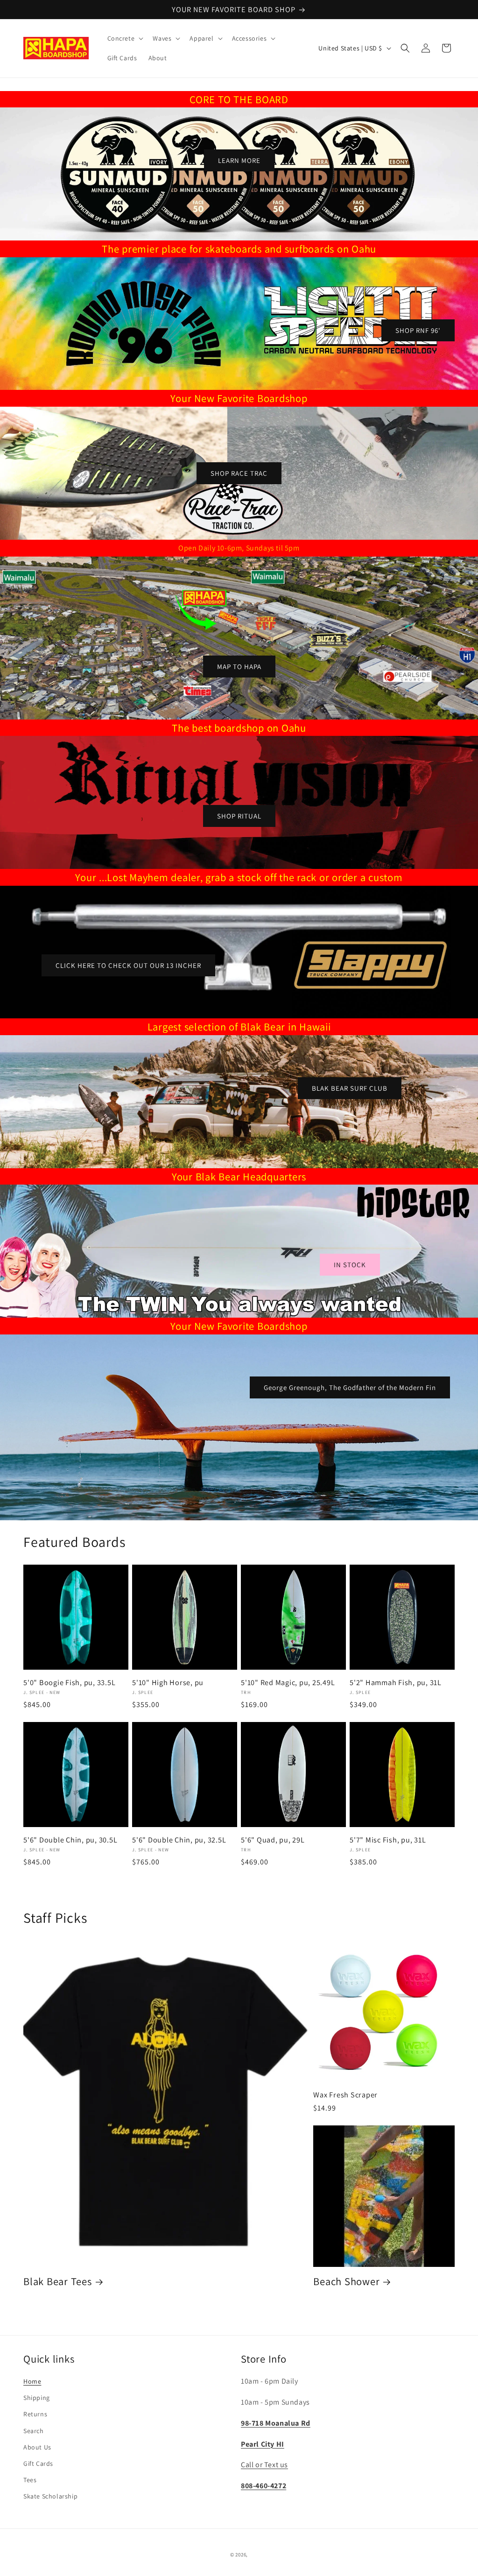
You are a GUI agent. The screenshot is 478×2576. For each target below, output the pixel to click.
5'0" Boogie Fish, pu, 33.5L (69, 1682)
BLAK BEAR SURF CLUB (350, 1088)
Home (32, 2381)
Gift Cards (38, 2463)
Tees (30, 2480)
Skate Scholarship (50, 2496)
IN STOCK (350, 1264)
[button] (125, 38)
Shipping (37, 2398)
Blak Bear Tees (58, 2281)
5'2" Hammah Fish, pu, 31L (396, 1682)
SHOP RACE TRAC (239, 473)
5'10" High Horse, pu (168, 1682)
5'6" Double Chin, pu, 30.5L (70, 1840)
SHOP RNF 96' (418, 330)
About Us (37, 2447)
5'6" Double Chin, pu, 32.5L (179, 1840)
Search (34, 2431)
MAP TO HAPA (239, 666)
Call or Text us (264, 2465)
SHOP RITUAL (239, 815)
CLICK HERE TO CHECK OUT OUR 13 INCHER (128, 965)
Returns (35, 2414)
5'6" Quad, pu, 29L (273, 1840)
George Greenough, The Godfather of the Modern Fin (350, 1387)
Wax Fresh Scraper (345, 2095)
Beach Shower (346, 2281)
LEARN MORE (239, 160)
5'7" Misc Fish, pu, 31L (388, 1840)
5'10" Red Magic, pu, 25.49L (288, 1682)
